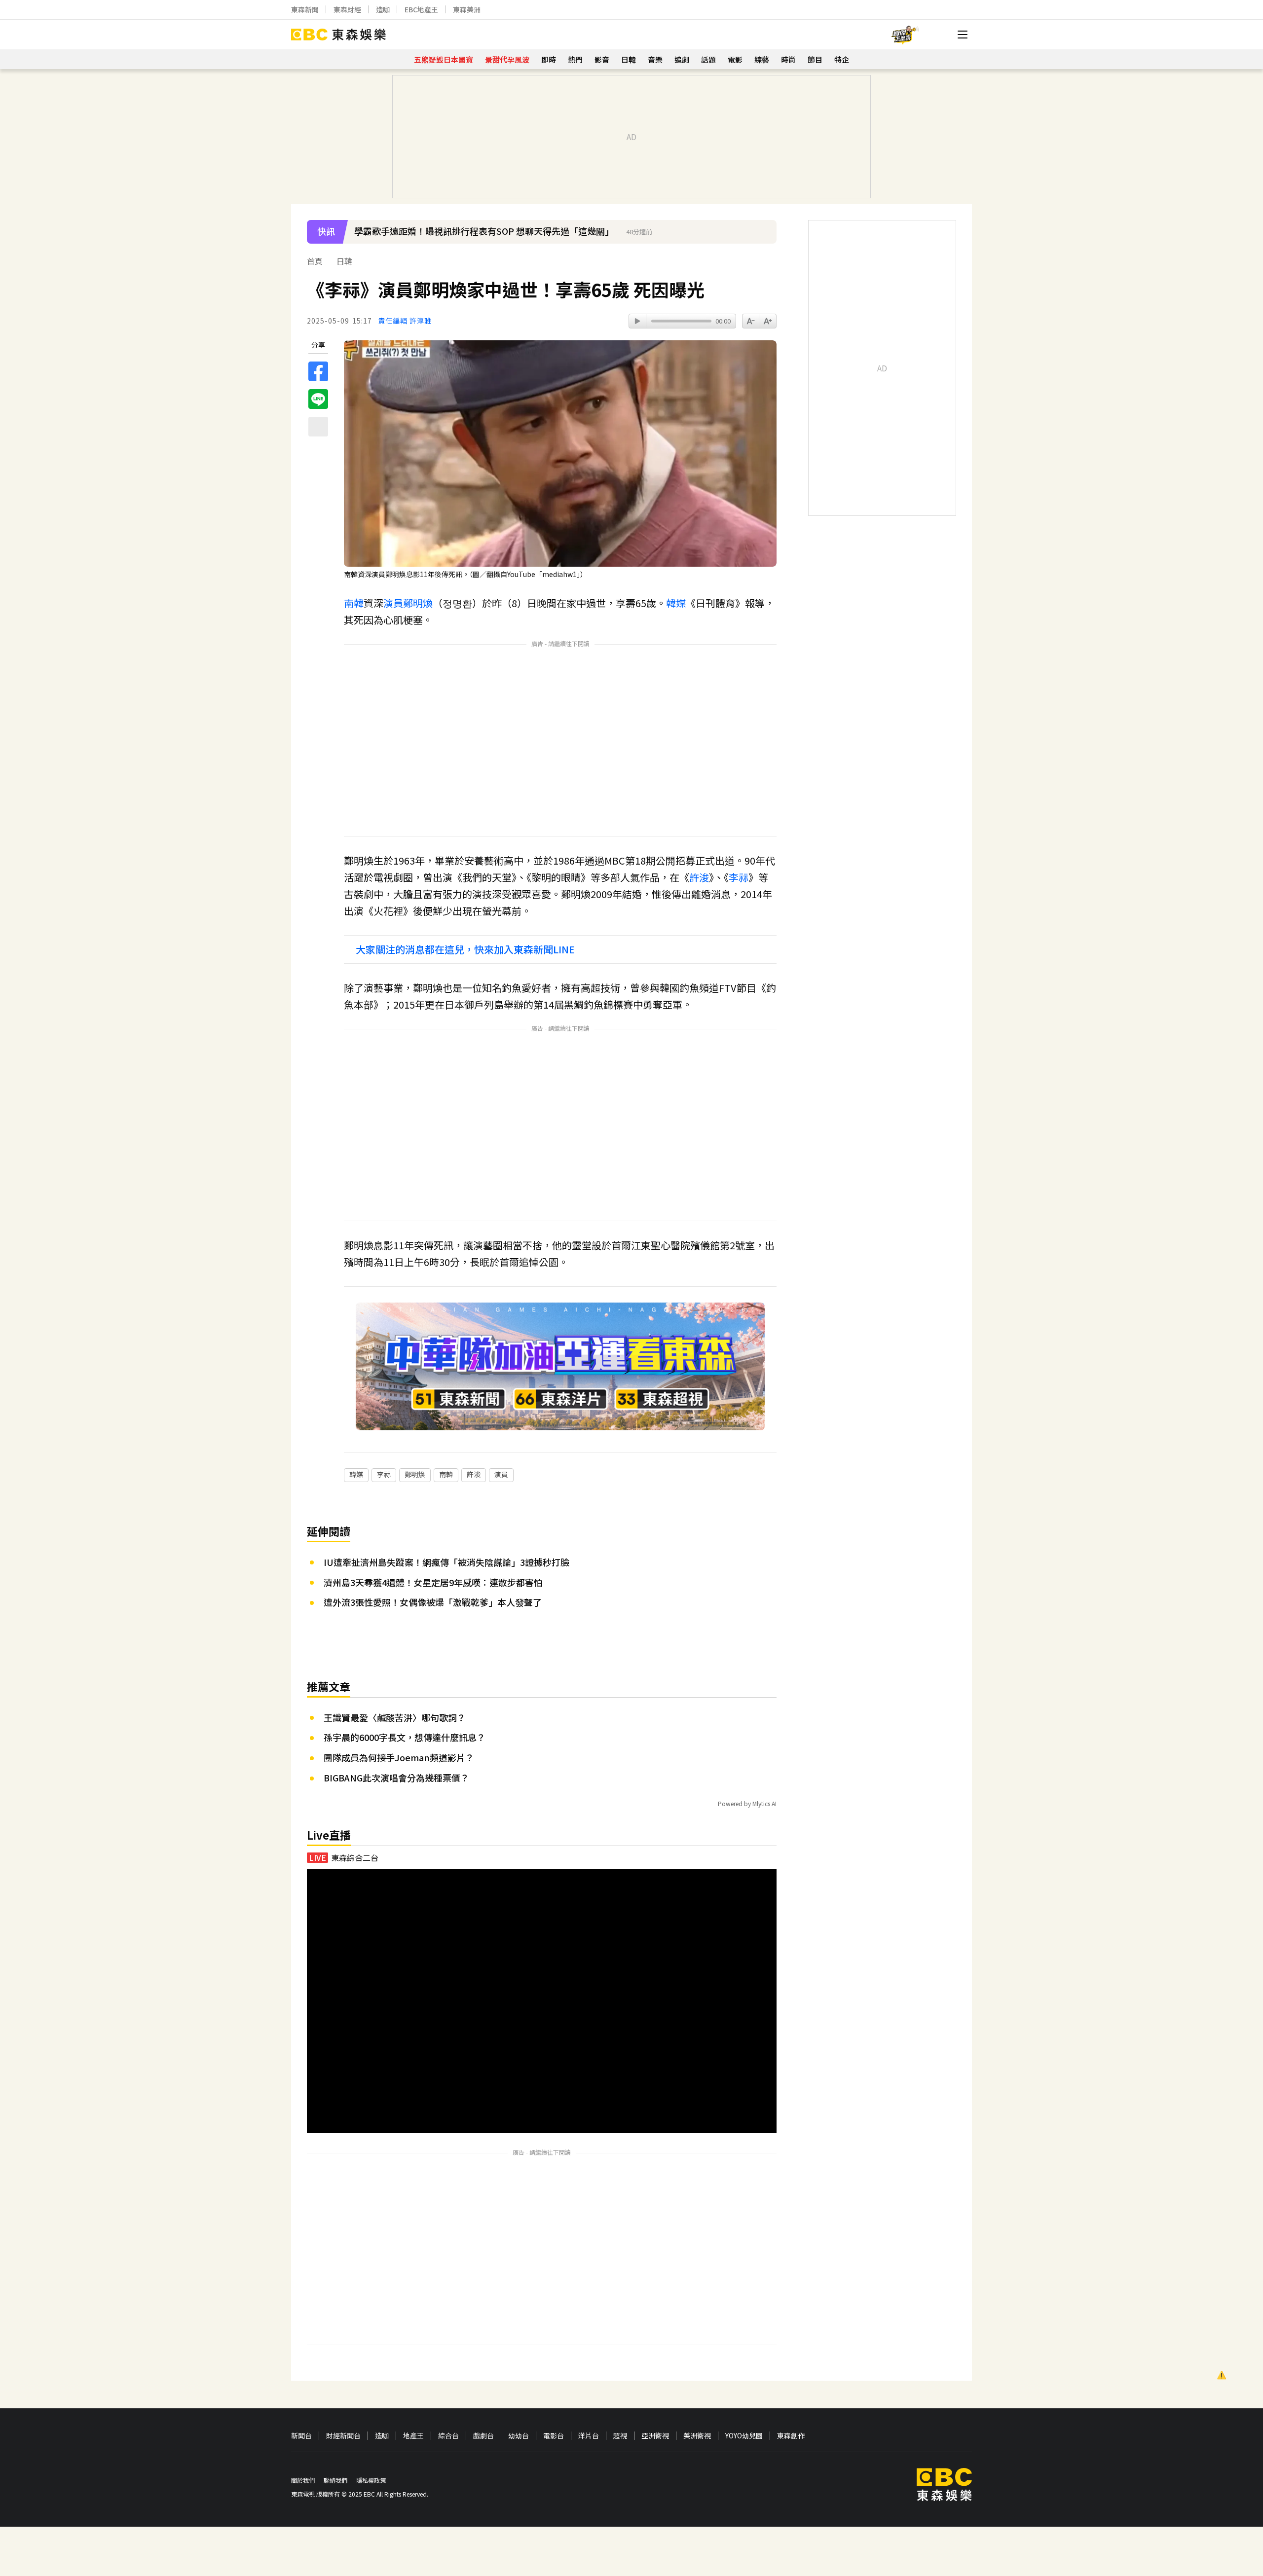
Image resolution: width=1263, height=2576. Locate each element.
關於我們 (303, 2480)
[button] (764, 238)
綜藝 (762, 59)
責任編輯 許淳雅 (405, 321)
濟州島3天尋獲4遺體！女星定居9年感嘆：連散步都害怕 (433, 1582)
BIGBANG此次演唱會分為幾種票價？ (396, 1778)
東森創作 (791, 2436)
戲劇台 (483, 2436)
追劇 (682, 59)
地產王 (413, 2436)
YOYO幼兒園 (744, 2436)
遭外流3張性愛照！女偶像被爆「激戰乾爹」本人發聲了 (433, 1602)
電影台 (554, 2436)
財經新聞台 (343, 2436)
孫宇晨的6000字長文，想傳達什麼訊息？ (405, 1737)
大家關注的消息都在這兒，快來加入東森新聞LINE (465, 949)
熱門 (575, 59)
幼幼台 (519, 2436)
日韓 (629, 59)
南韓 (354, 603)
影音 (602, 59)
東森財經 (347, 9)
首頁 (315, 261)
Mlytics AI (764, 1803)
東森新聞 (305, 9)
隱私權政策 (371, 2480)
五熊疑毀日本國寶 (444, 59)
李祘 (739, 877)
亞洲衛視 (655, 2436)
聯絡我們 (335, 2480)
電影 (735, 59)
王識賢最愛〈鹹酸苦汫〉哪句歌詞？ (395, 1717)
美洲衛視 (697, 2436)
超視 (620, 2436)
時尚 (788, 59)
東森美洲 (467, 9)
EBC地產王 (421, 9)
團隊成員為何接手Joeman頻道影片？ (399, 1757)
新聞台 (301, 2436)
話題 (708, 59)
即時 (549, 59)
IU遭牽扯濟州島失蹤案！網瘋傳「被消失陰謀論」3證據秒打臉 (446, 1562)
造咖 (383, 9)
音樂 (655, 59)
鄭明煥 (418, 603)
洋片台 (589, 2436)
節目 (815, 59)
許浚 (699, 877)
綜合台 (448, 2436)
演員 (393, 603)
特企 (842, 59)
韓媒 (676, 603)
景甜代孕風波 (507, 59)
